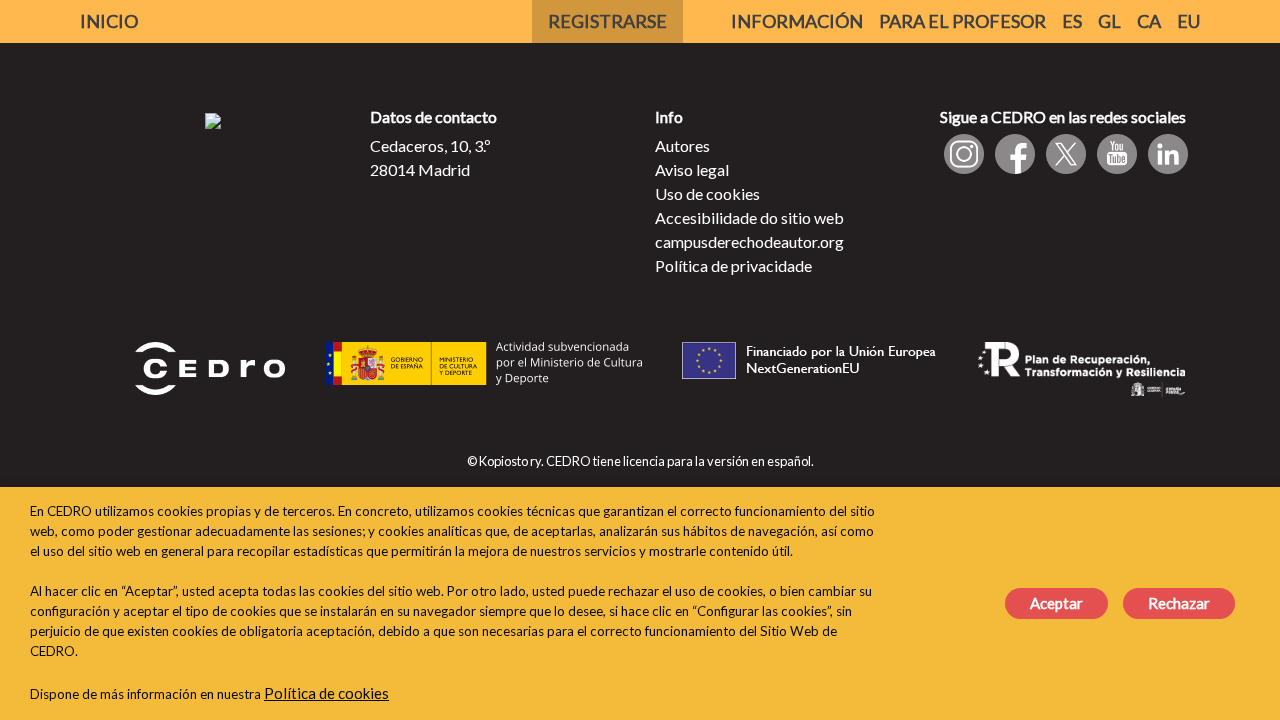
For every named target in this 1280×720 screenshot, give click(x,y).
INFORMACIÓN (797, 21)
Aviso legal (692, 169)
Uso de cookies (707, 193)
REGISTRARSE (607, 21)
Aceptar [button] (1056, 603)
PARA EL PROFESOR (962, 21)
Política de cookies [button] (326, 693)
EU (1188, 21)
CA (1149, 21)
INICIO (109, 21)
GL (1109, 21)
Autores (682, 145)
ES (1072, 21)
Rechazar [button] (1179, 603)
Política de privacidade (733, 265)
